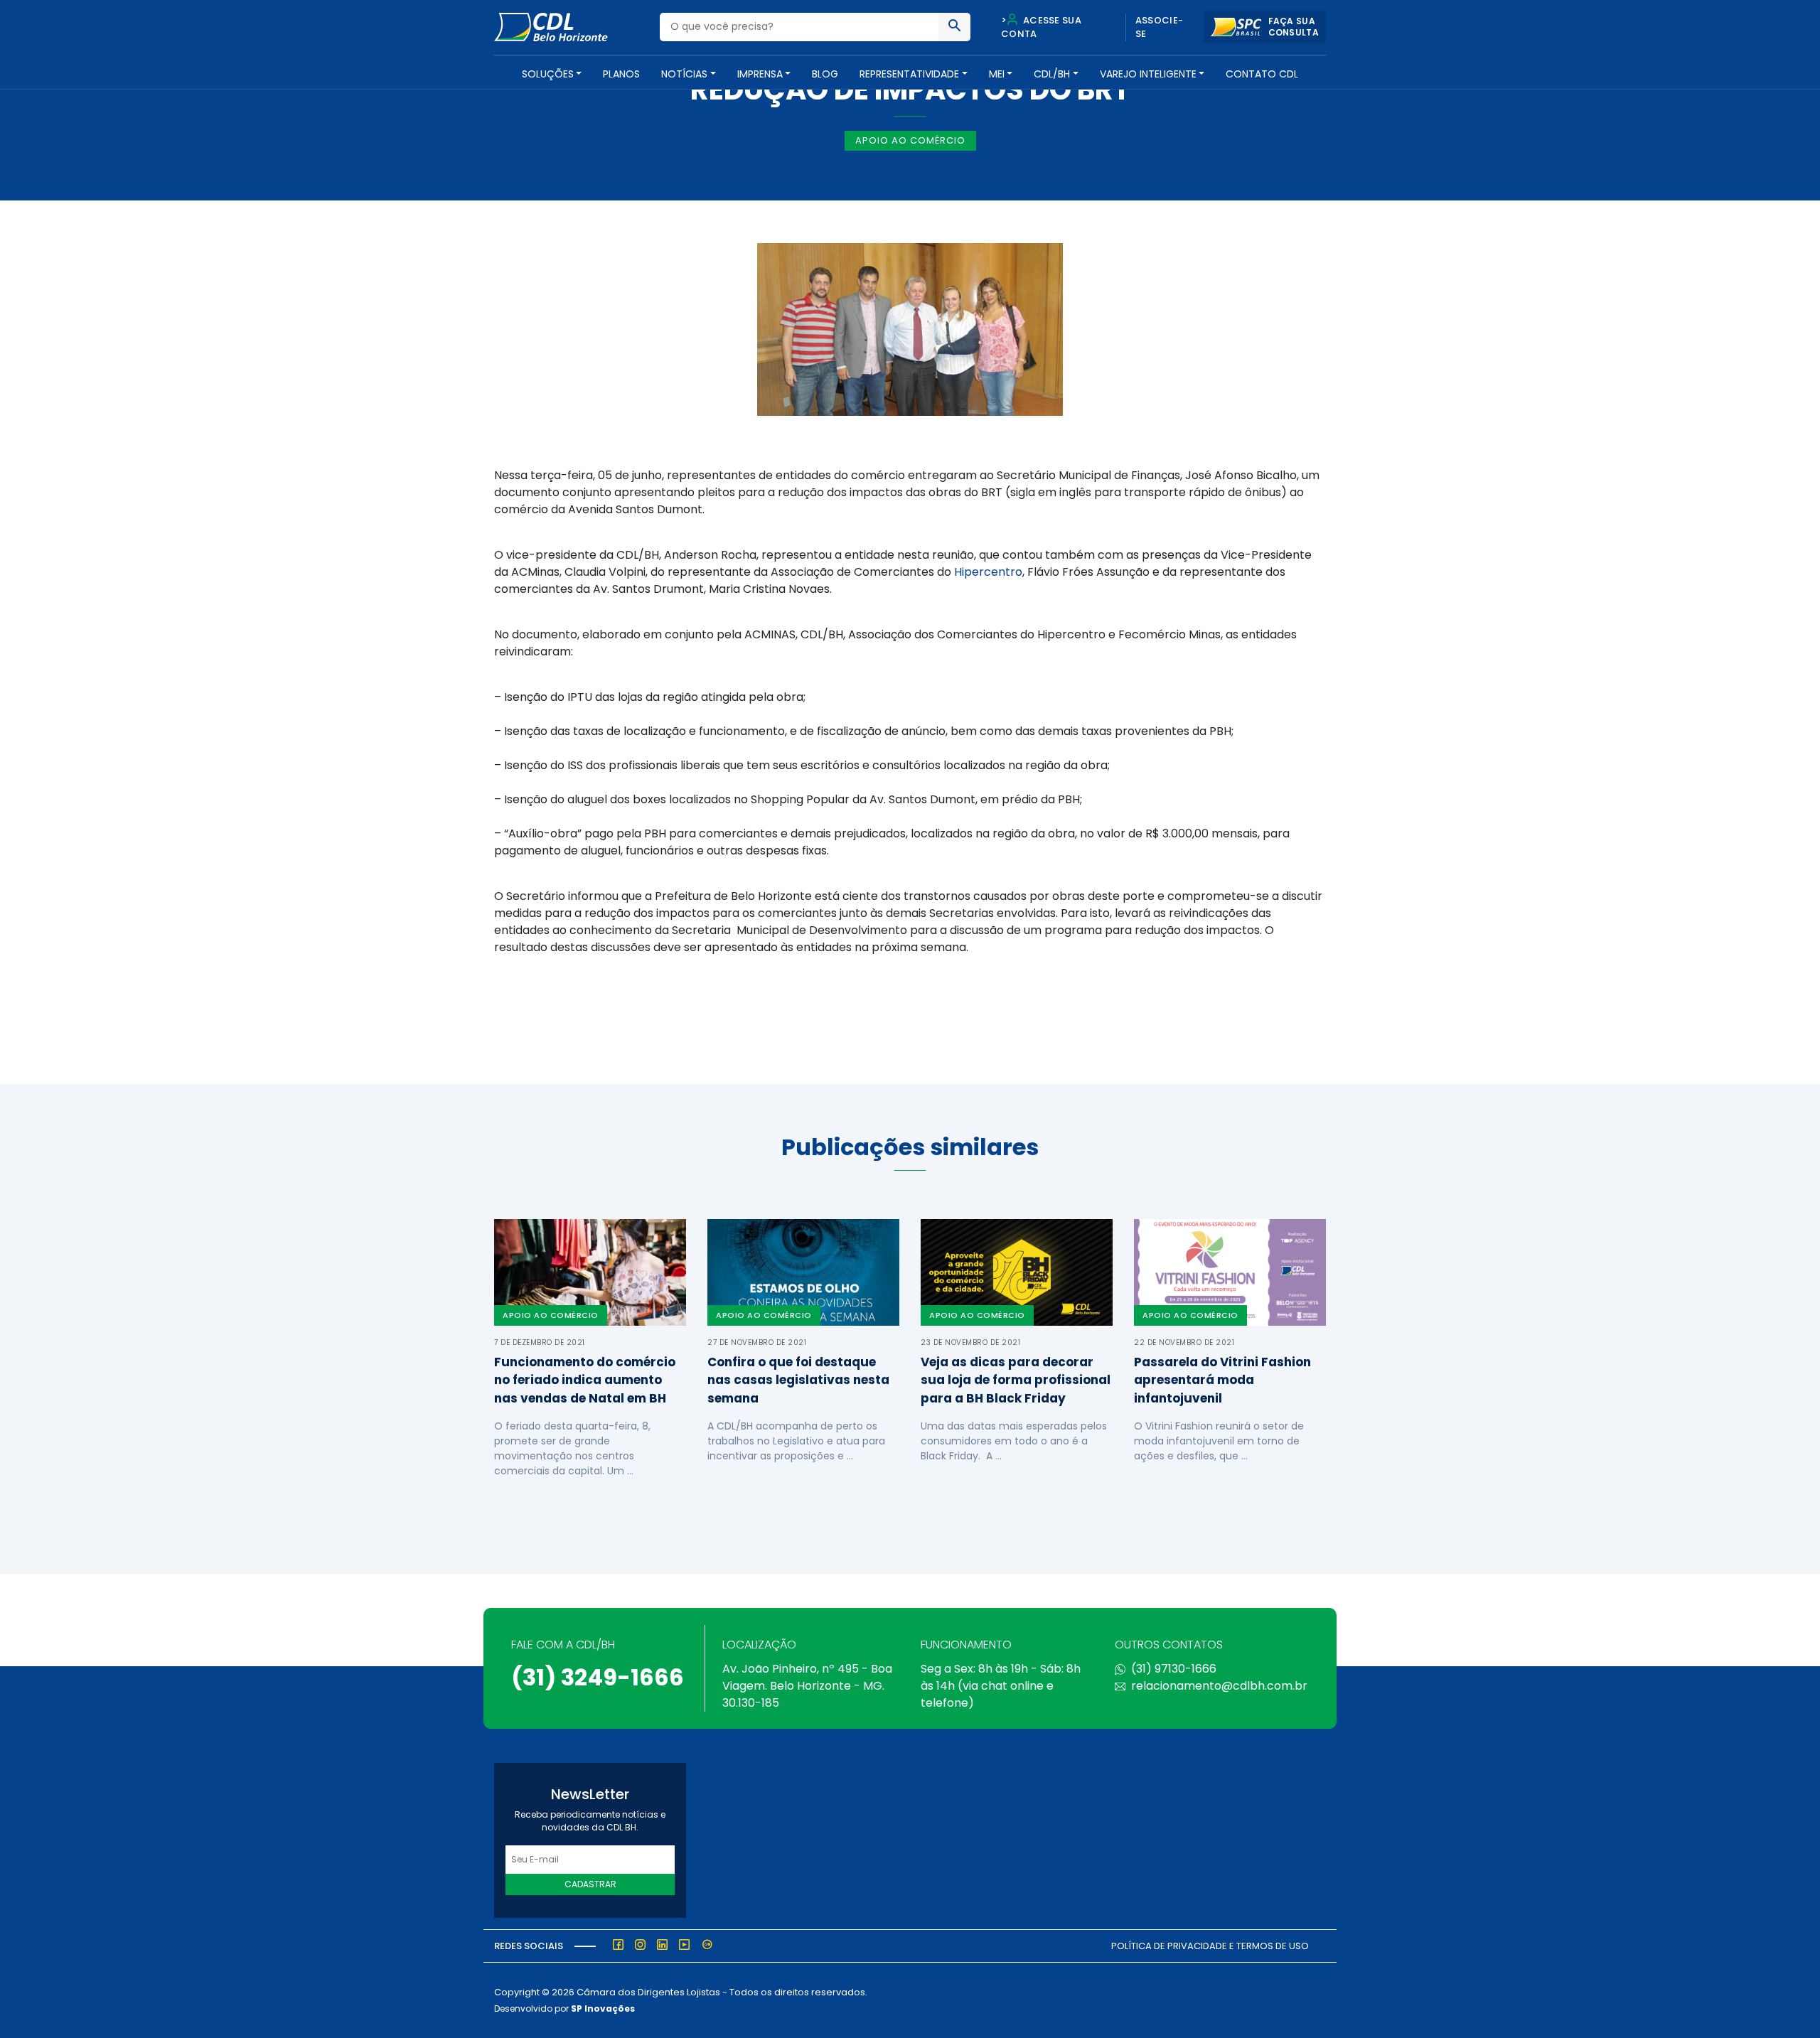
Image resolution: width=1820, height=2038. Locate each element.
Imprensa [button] (760, 74)
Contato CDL (1262, 74)
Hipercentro (988, 572)
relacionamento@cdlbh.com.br (1219, 1686)
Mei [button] (997, 74)
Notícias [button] (684, 74)
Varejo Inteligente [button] (1148, 74)
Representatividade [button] (909, 74)
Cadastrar (590, 1884)
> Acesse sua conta (1041, 27)
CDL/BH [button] (1052, 74)
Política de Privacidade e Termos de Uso (1210, 1946)
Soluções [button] (548, 74)
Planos (621, 74)
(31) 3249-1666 (598, 1677)
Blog (825, 74)
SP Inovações (603, 2008)
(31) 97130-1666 (1174, 1669)
